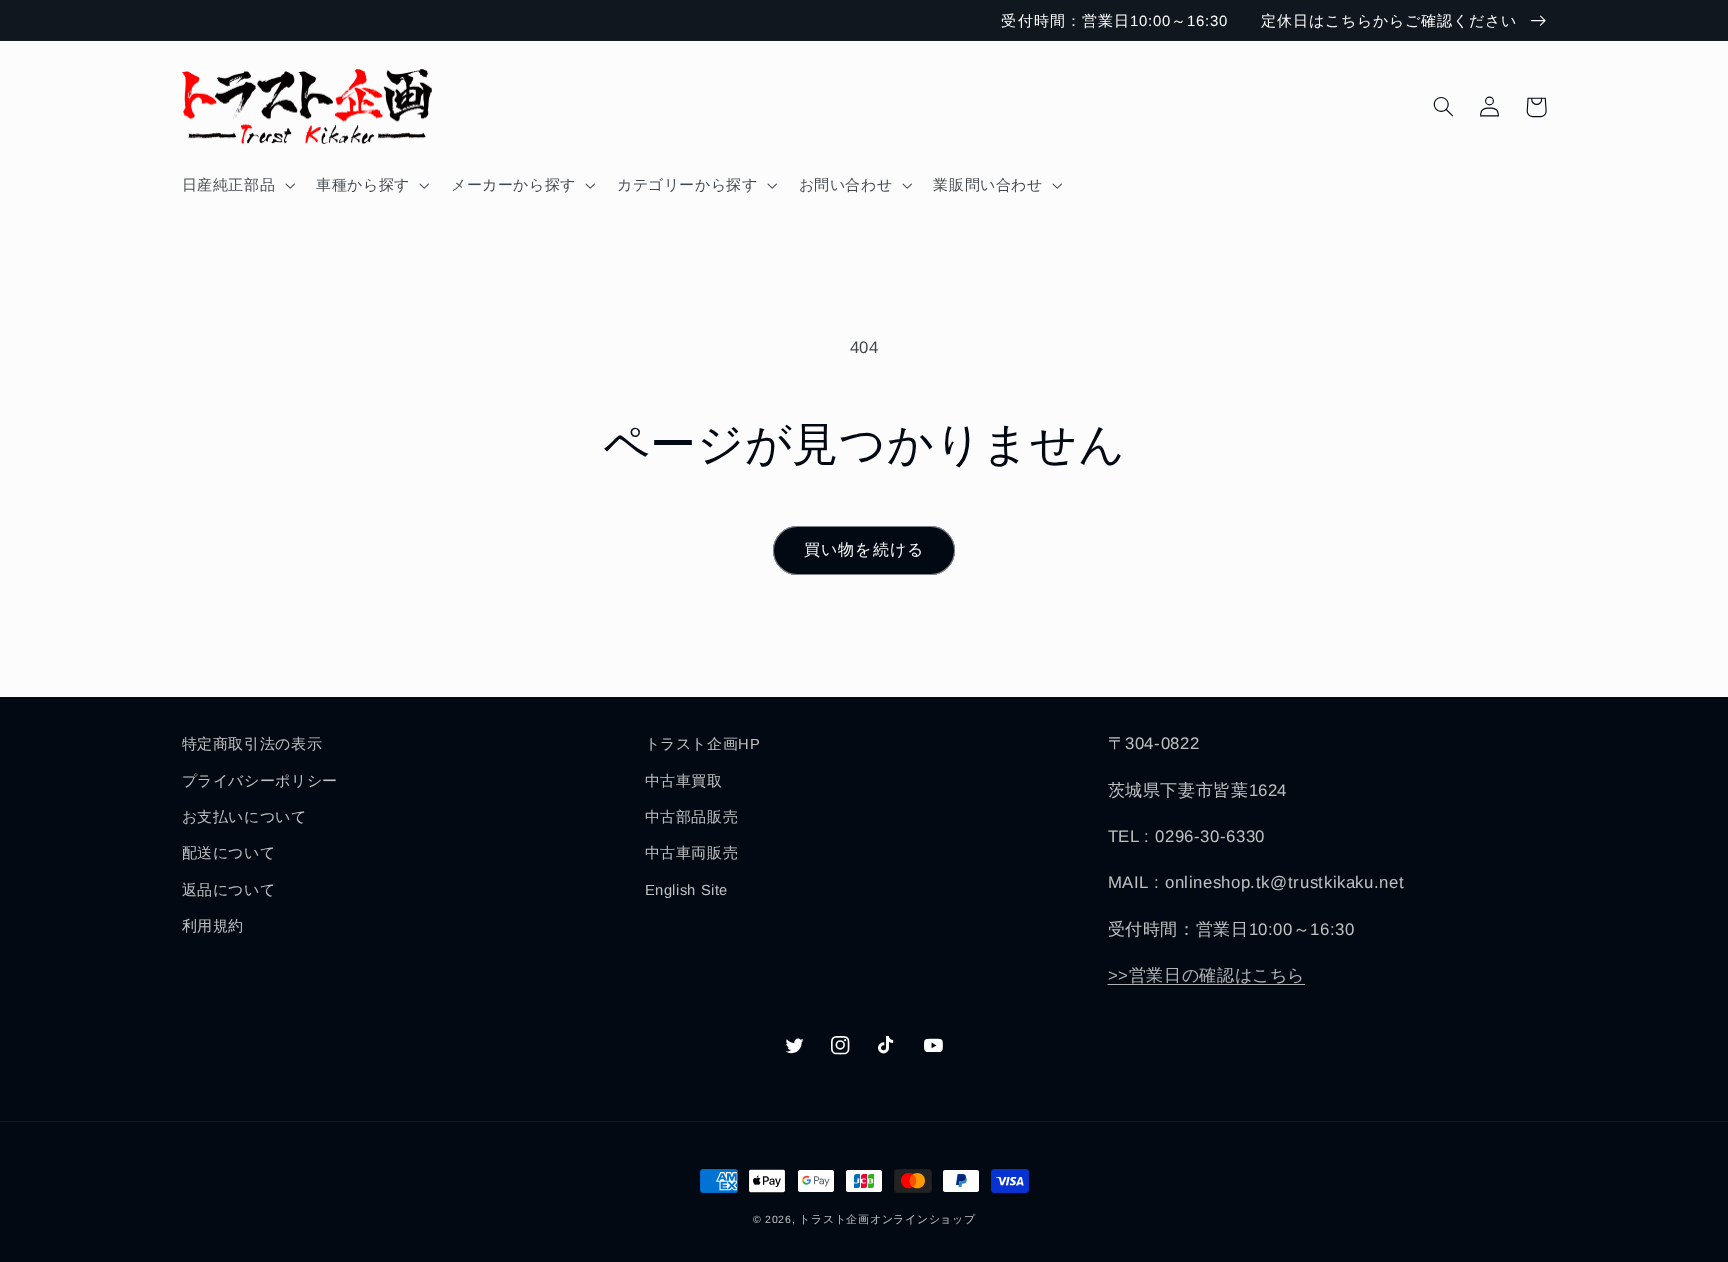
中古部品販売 (692, 817)
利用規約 (213, 926)
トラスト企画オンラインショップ (887, 1219)
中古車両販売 (692, 853)
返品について (229, 890)
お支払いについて (244, 817)
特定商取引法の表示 (252, 744)
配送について (229, 853)
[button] (236, 185)
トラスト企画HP (703, 744)
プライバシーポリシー (260, 781)
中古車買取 (684, 781)
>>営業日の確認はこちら (1207, 975)
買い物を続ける (863, 549)
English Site (687, 890)
